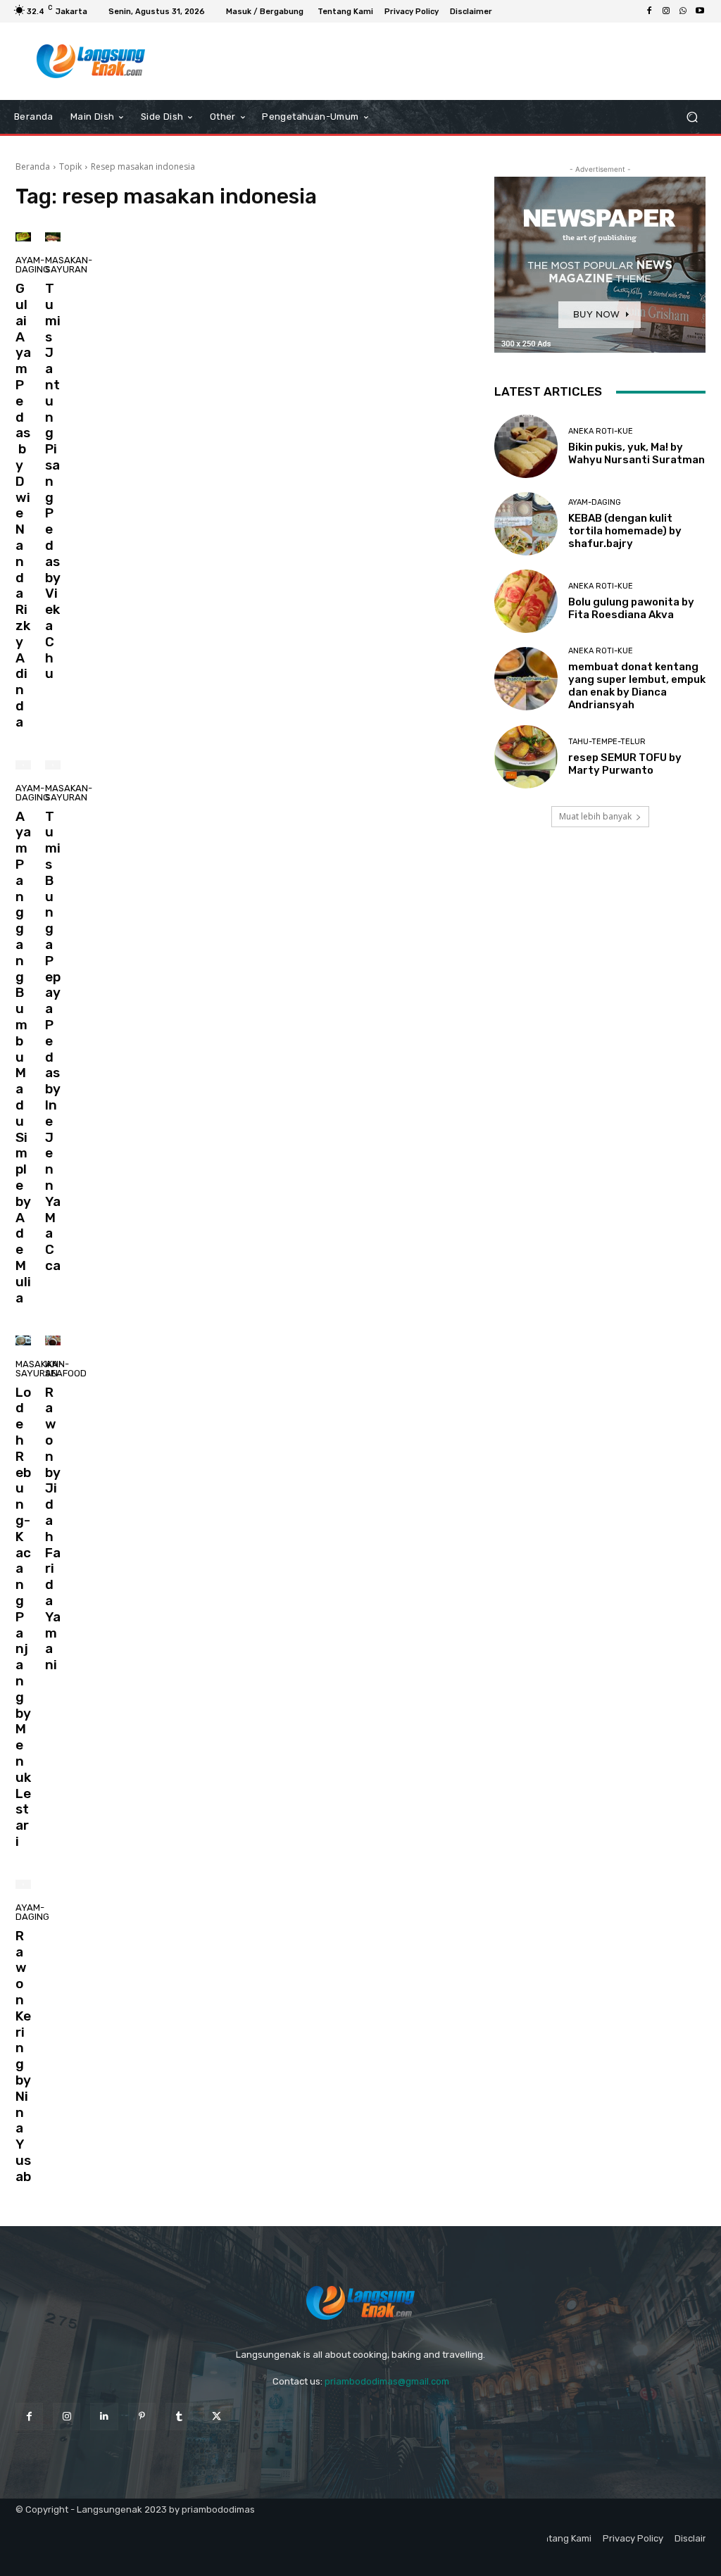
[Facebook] (649, 11)
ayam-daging (32, 265)
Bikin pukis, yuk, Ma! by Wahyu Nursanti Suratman (637, 453)
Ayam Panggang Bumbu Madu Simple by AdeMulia (23, 1057)
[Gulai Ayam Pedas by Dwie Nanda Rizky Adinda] (23, 237)
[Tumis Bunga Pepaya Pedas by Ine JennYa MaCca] (53, 765)
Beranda (33, 167)
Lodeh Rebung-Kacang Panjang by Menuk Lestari (23, 1617)
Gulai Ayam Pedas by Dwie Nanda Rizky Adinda (23, 505)
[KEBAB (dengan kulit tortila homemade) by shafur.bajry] (526, 524)
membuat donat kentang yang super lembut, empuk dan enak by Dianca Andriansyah (637, 686)
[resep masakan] (91, 61)
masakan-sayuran (69, 265)
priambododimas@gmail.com (387, 2381)
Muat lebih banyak (595, 816)
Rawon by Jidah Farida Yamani (53, 1529)
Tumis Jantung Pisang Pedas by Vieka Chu (53, 481)
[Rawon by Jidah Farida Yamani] (53, 1340)
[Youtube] (700, 11)
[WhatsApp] (683, 11)
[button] (692, 117)
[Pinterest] (142, 2417)
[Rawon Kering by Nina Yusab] (23, 1884)
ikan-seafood (66, 1369)
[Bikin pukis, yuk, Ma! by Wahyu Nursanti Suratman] (526, 446)
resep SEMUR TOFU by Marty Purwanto (625, 764)
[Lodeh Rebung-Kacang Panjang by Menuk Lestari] (23, 1340)
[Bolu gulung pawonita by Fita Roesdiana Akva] (526, 601)
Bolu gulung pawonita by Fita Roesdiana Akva (631, 608)
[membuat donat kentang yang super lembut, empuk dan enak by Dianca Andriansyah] (526, 679)
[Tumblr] (179, 2417)
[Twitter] (217, 2417)
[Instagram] (666, 11)
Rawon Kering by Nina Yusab (23, 2056)
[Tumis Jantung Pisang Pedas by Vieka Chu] (53, 237)
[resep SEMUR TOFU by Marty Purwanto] (526, 757)
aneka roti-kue (601, 431)
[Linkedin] (104, 2417)
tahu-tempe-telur (607, 742)
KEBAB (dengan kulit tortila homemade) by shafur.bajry (625, 531)
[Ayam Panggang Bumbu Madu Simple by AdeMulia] (23, 765)
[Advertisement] (353, 61)
